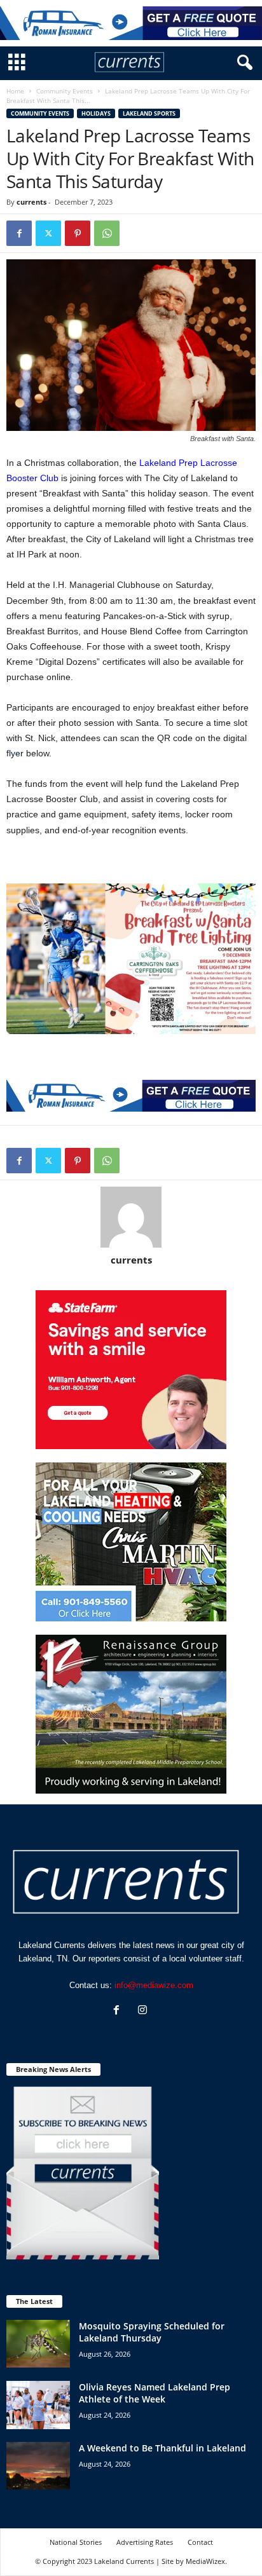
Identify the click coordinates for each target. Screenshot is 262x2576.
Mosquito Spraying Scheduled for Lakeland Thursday (152, 2332)
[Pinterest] (78, 233)
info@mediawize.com (154, 1985)
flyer (15, 753)
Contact (200, 2542)
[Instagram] (144, 2011)
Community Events (65, 91)
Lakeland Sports (149, 113)
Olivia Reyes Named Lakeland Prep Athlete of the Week (155, 2393)
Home (15, 91)
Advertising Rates (145, 2542)
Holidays (96, 113)
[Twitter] (48, 233)
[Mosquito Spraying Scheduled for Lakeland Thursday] (38, 2344)
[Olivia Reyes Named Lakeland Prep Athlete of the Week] (38, 2405)
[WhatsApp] (107, 233)
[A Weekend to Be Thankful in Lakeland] (38, 2466)
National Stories (76, 2542)
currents (31, 202)
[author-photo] (131, 1217)
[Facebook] (19, 233)
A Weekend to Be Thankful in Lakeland (162, 2448)
